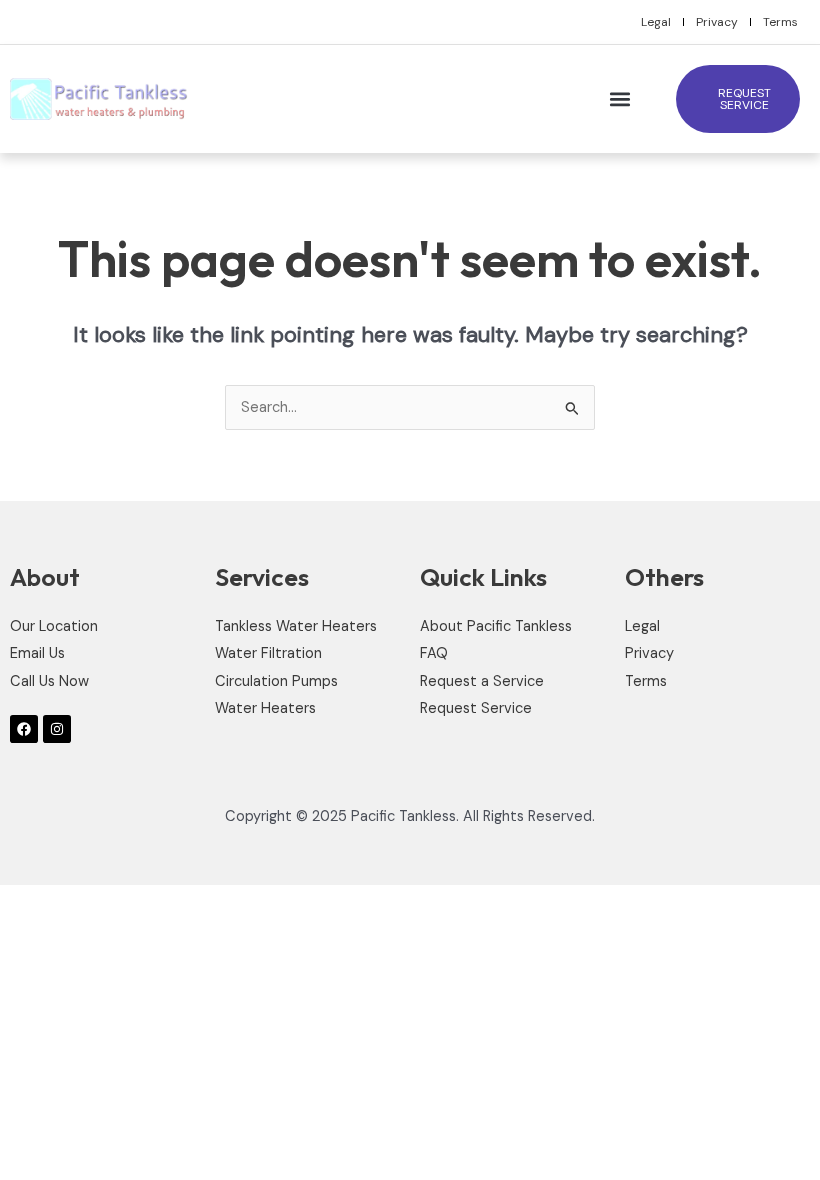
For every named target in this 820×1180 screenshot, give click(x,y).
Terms (780, 22)
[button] (619, 99)
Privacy (717, 22)
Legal (656, 22)
